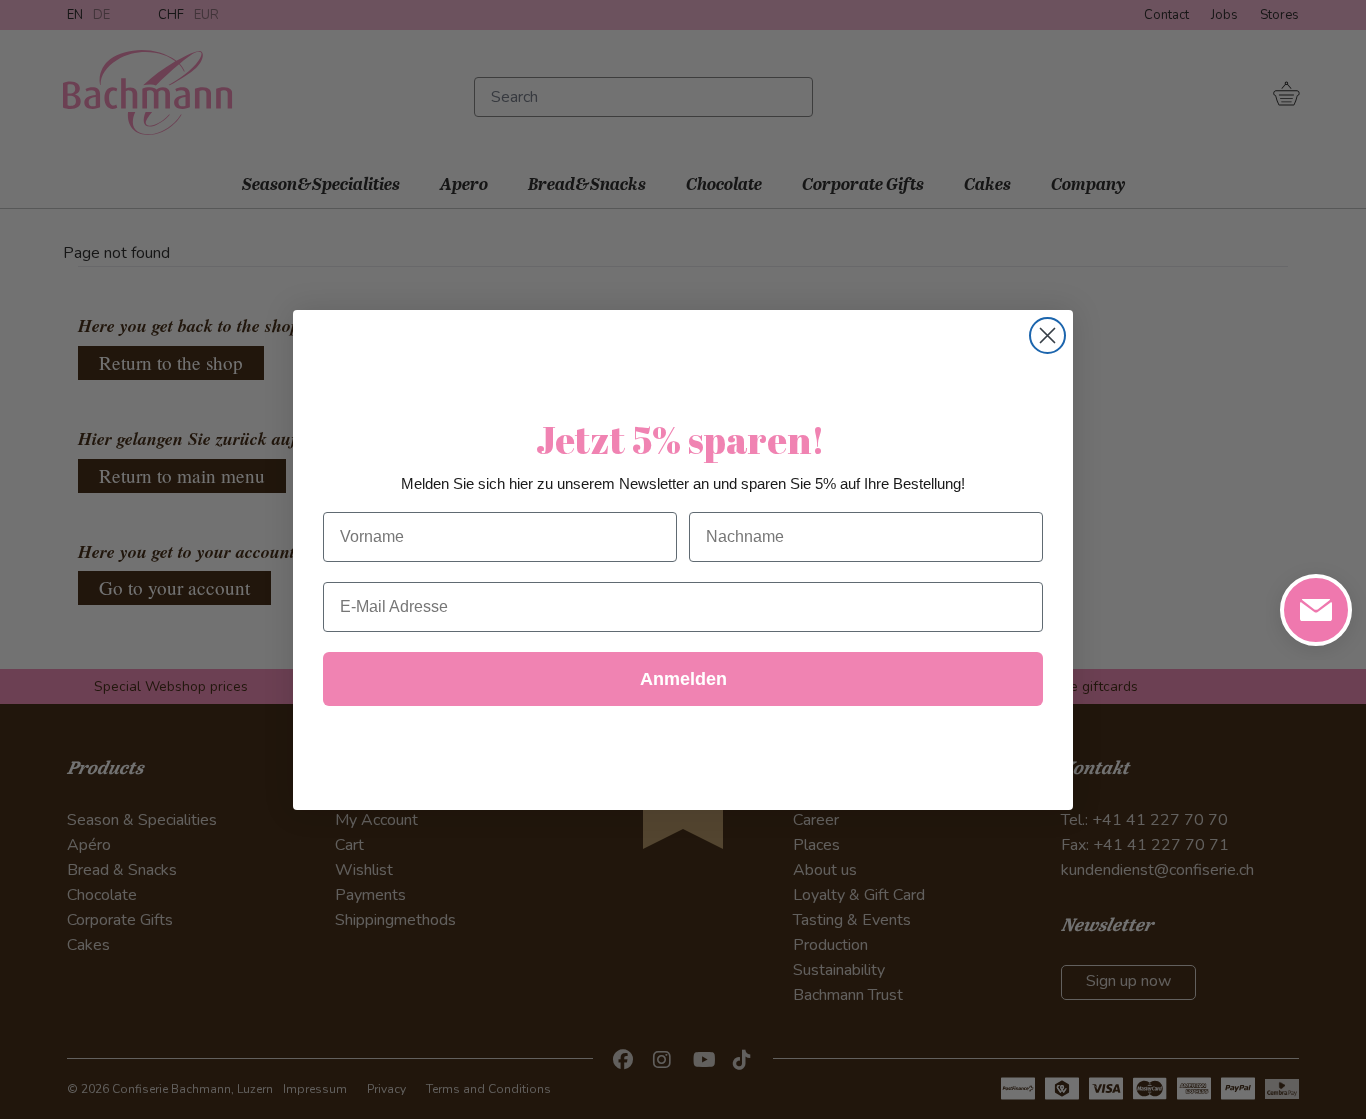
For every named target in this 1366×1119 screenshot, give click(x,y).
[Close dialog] (1047, 335)
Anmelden (683, 679)
